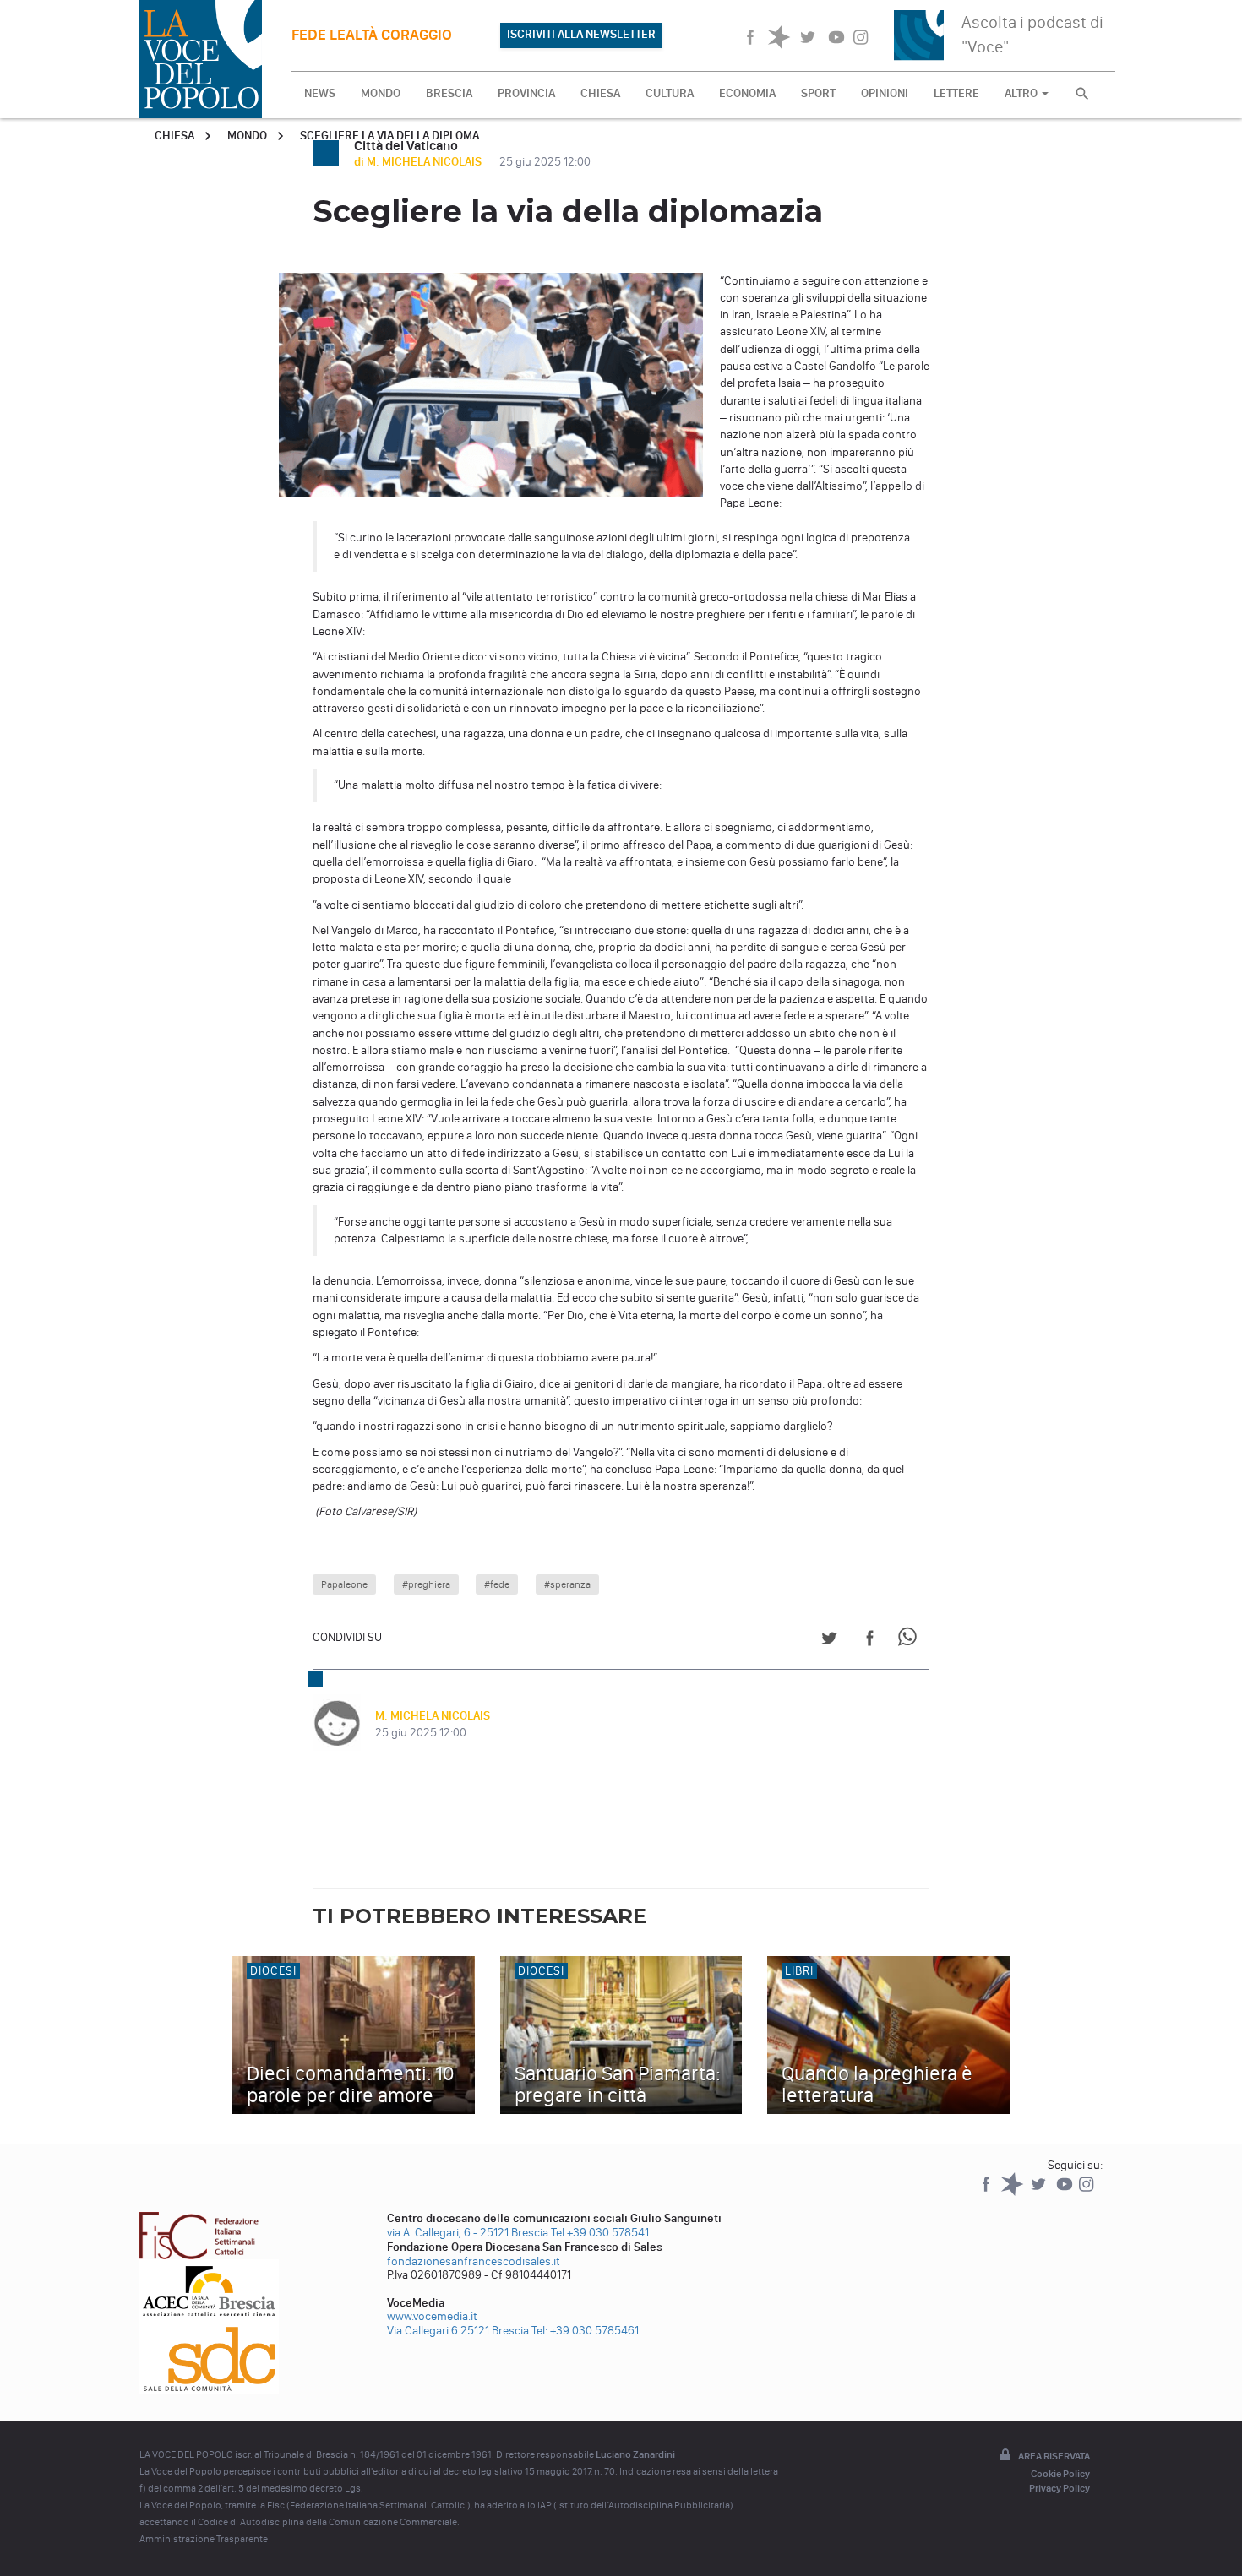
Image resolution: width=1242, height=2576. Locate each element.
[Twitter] (1040, 2192)
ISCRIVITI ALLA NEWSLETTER (581, 34)
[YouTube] (1066, 2192)
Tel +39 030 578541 (600, 2233)
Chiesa (174, 136)
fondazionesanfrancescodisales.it (474, 2261)
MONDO (381, 93)
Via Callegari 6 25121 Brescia (458, 2331)
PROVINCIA (526, 93)
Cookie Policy (1060, 2474)
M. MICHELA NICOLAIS (433, 1716)
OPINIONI (885, 93)
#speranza (567, 1584)
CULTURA (670, 93)
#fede (497, 1584)
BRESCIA (449, 93)
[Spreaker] (1013, 2192)
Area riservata (1054, 2456)
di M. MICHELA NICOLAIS (419, 162)
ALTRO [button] (1022, 93)
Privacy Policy (1060, 2488)
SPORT (818, 93)
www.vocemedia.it (432, 2316)
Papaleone (344, 1584)
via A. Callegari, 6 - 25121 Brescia (468, 2233)
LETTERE (956, 93)
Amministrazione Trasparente (204, 2539)
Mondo (247, 136)
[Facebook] (987, 2192)
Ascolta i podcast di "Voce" (1032, 34)
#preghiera (426, 1584)
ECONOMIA (747, 93)
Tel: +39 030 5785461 (585, 2331)
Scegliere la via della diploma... (395, 136)
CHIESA (600, 93)
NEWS (320, 93)
